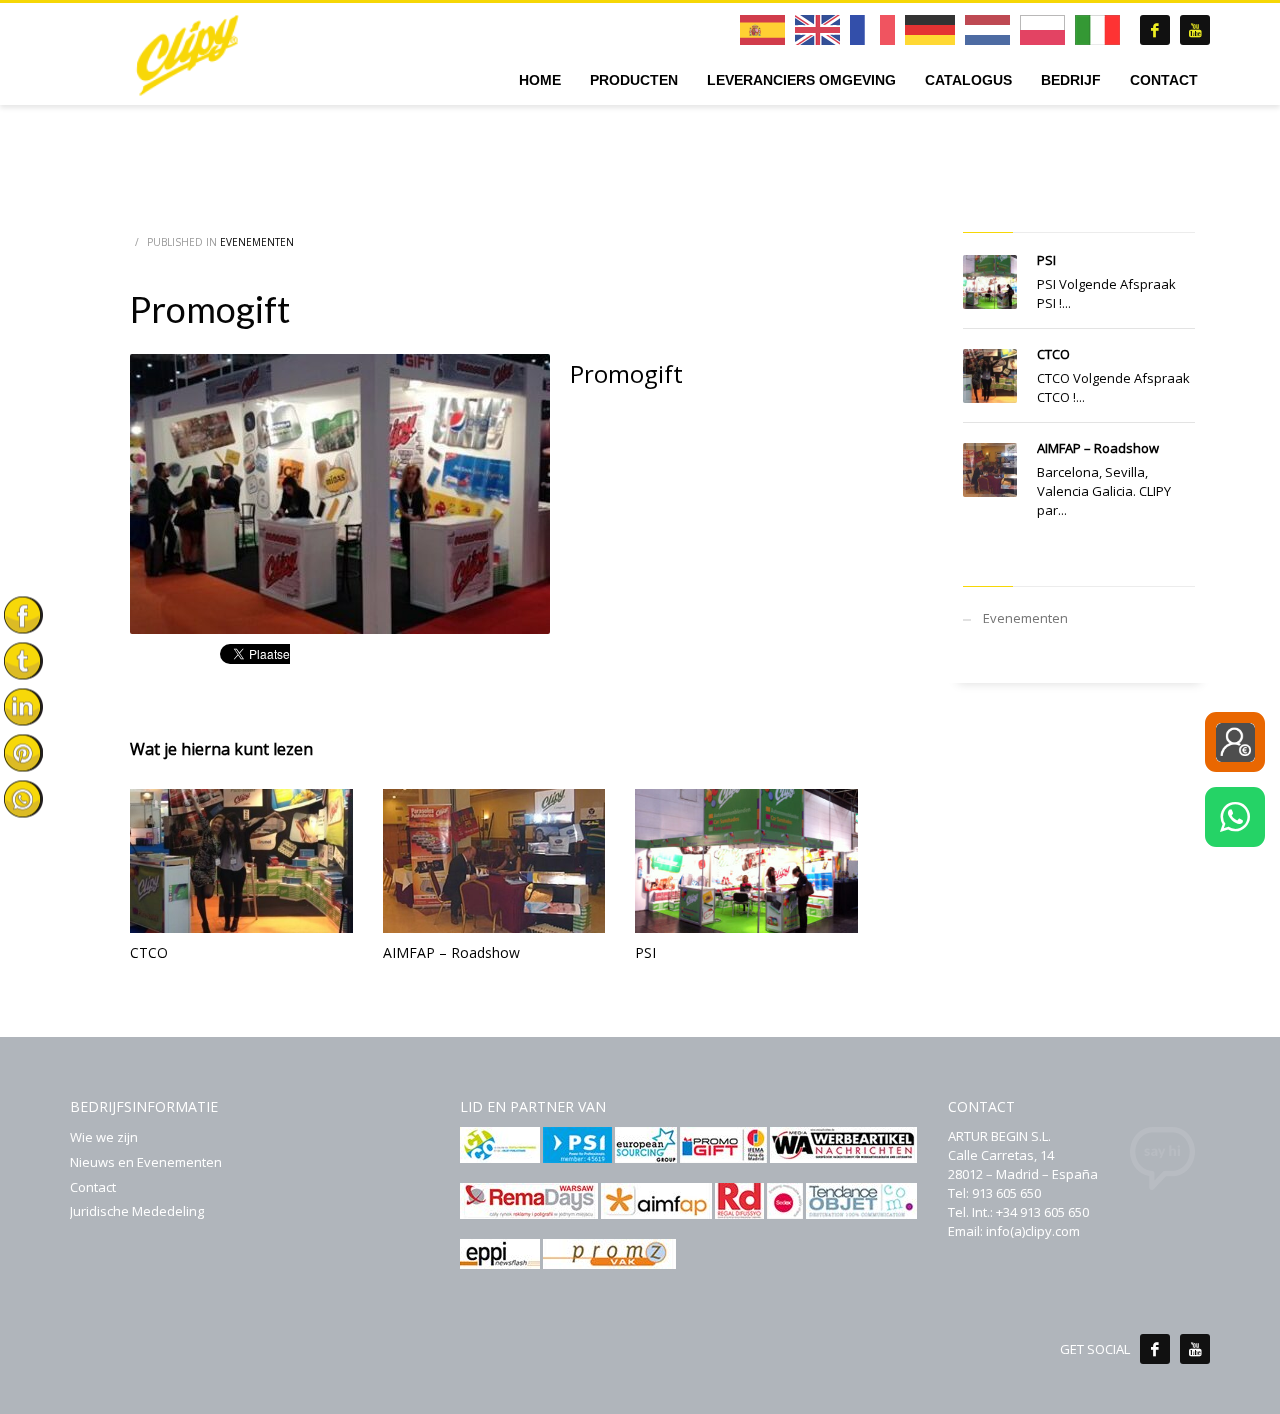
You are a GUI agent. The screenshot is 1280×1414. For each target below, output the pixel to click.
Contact (93, 1187)
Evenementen (257, 242)
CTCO (149, 952)
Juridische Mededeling (137, 1211)
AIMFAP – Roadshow (451, 952)
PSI (645, 952)
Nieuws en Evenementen (146, 1162)
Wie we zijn (104, 1137)
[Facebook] (1155, 1349)
